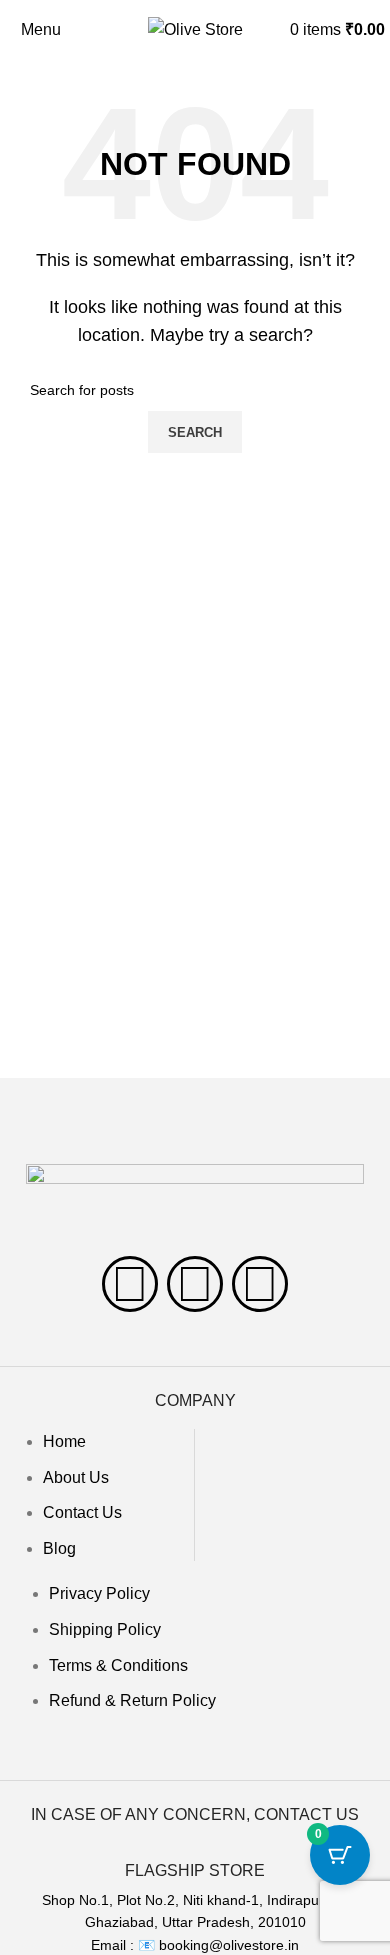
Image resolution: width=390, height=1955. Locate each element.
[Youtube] (260, 1284)
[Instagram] (195, 1284)
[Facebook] (130, 1284)
